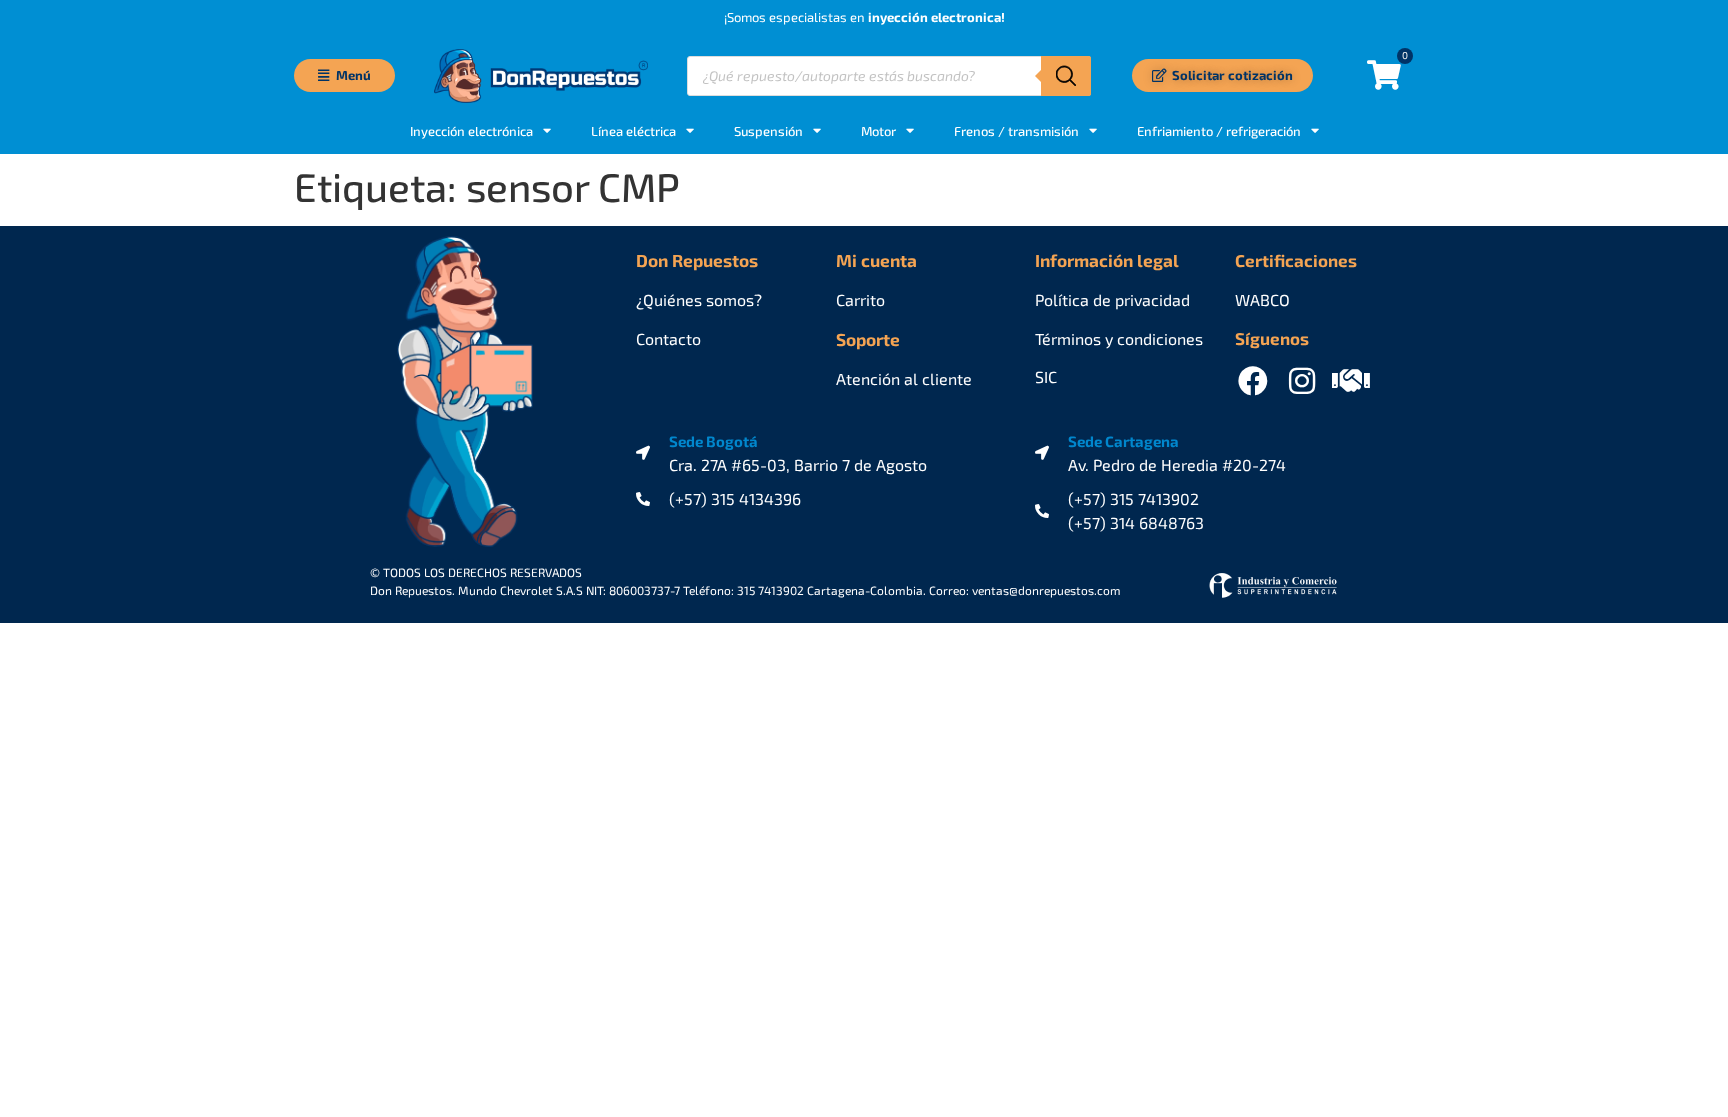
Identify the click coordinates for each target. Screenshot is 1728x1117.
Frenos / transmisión (1016, 131)
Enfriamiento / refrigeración (1219, 131)
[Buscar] (1066, 76)
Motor (878, 131)
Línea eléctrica (633, 131)
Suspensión (768, 131)
